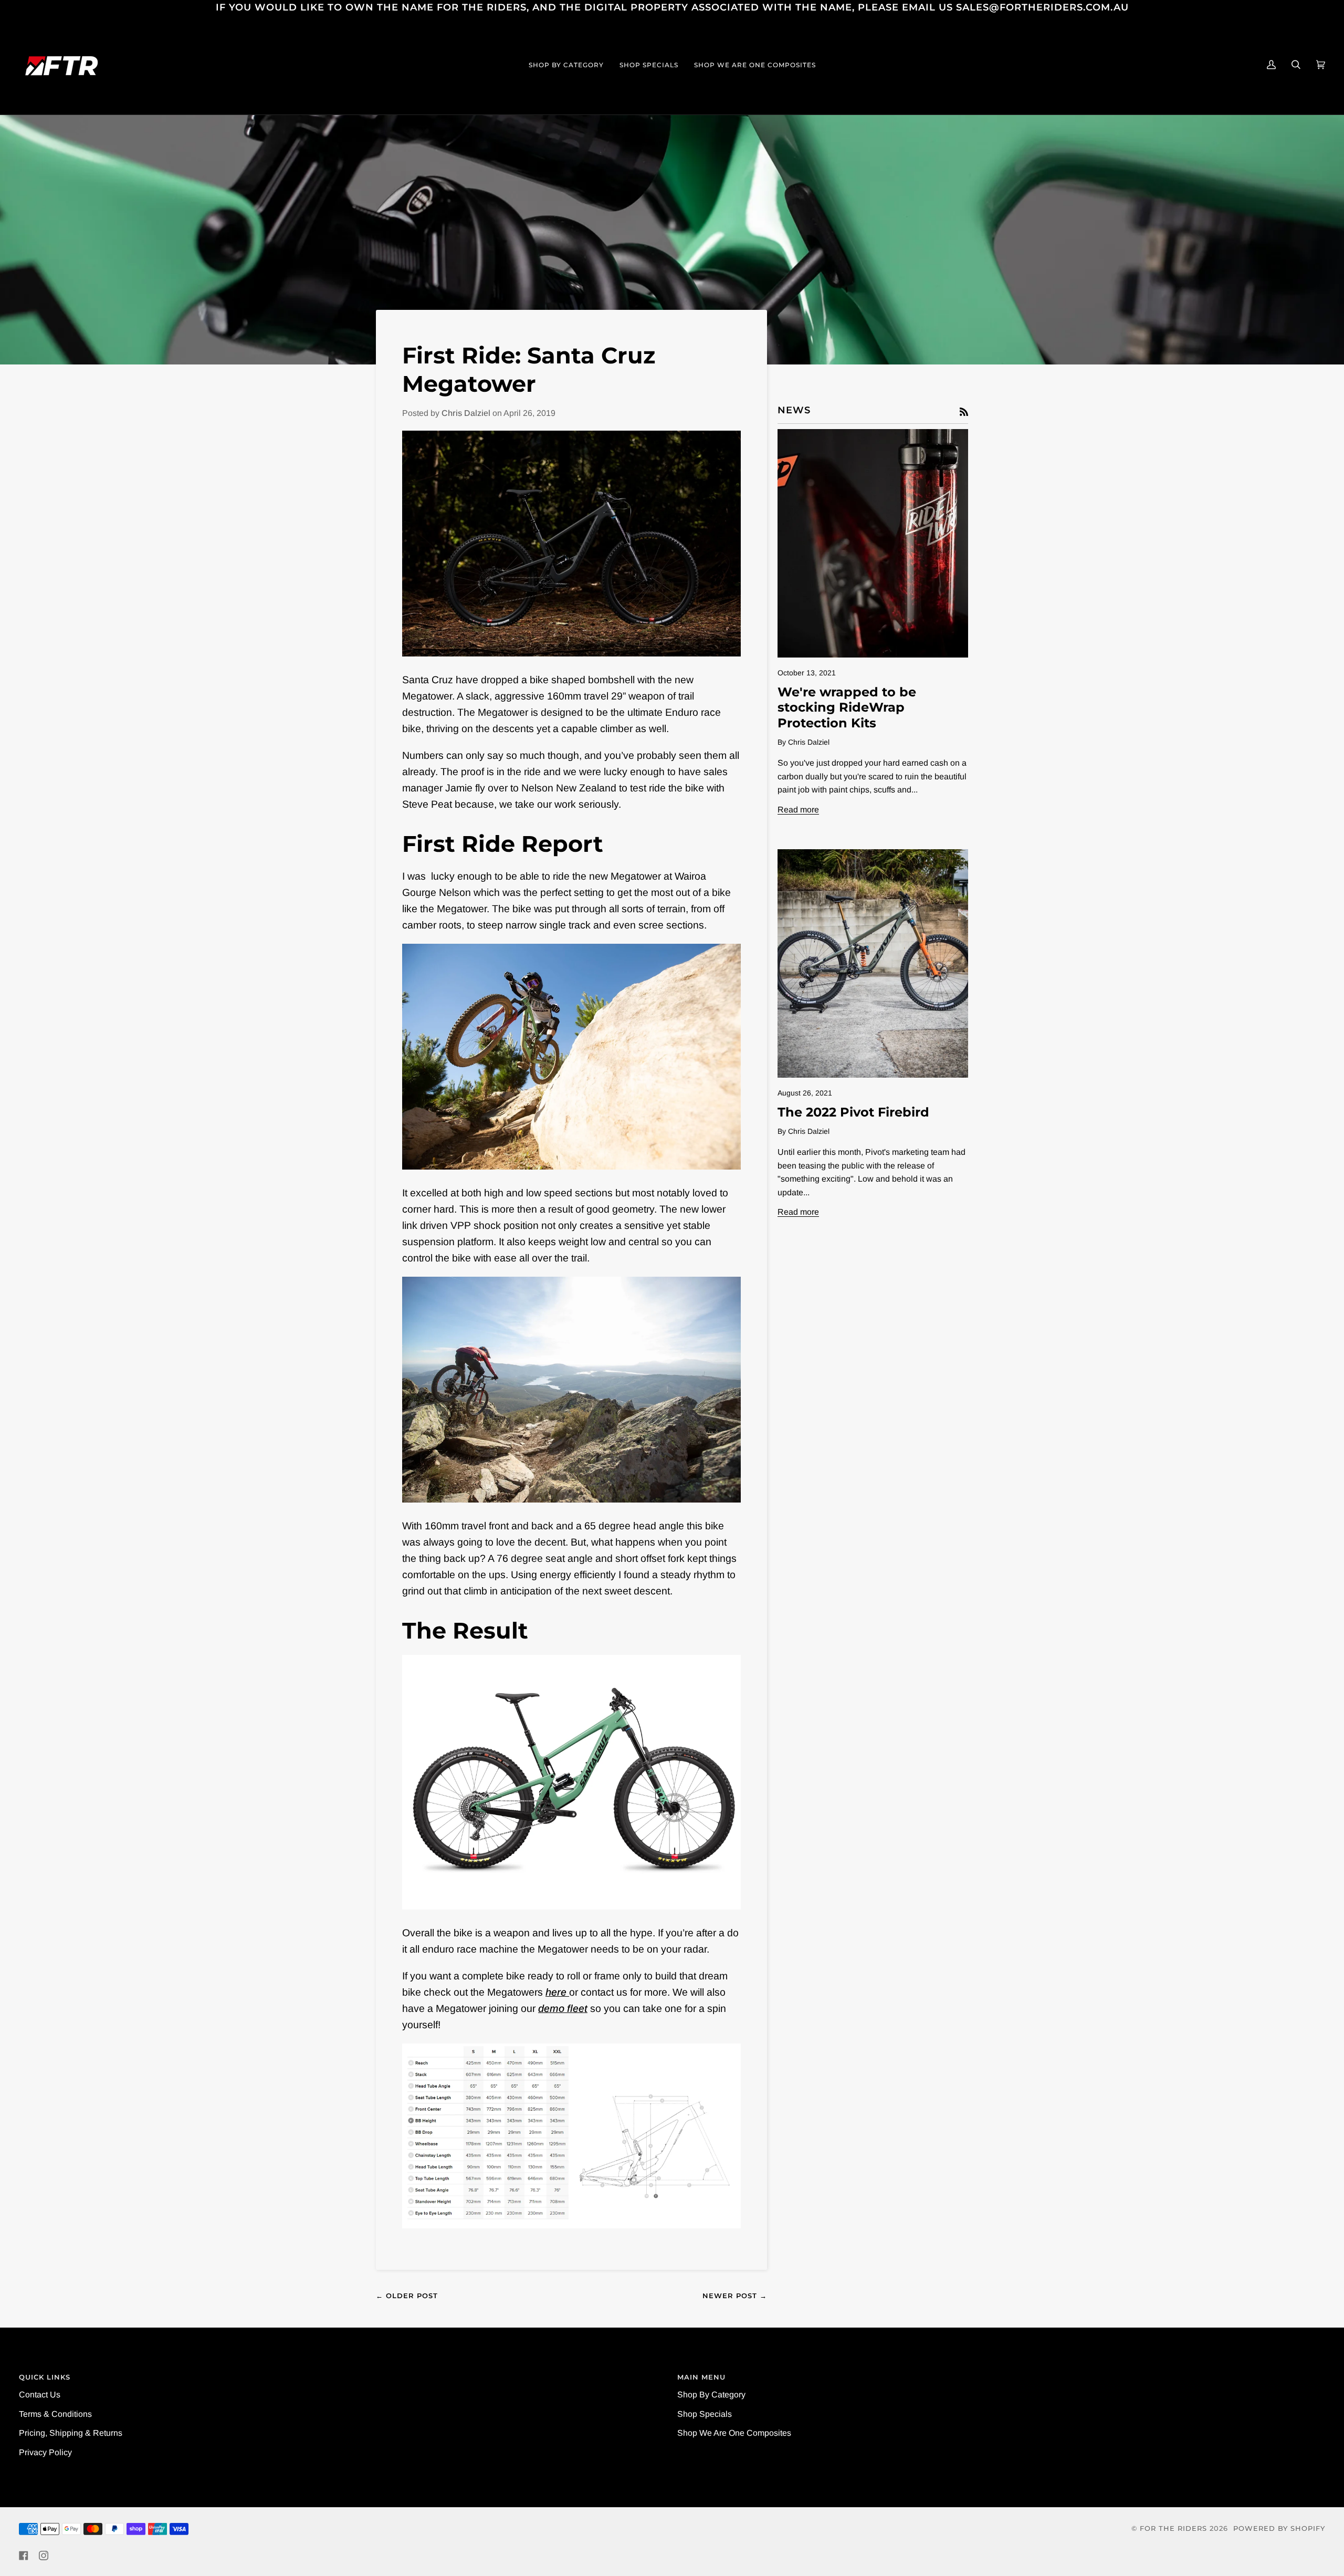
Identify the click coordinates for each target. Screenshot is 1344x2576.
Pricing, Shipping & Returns (71, 2433)
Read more (798, 810)
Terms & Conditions (55, 2414)
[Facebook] (24, 2556)
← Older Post (407, 2296)
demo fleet (563, 2008)
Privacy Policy (45, 2452)
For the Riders (1173, 2528)
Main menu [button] (701, 2377)
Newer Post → (735, 2296)
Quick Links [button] (45, 2377)
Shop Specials (705, 2414)
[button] (566, 65)
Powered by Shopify (1279, 2528)
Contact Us (40, 2395)
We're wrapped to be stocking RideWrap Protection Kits (847, 707)
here (557, 1992)
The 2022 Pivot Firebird (853, 1112)
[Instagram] (44, 2556)
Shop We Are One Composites (734, 2433)
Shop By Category (711, 2395)
